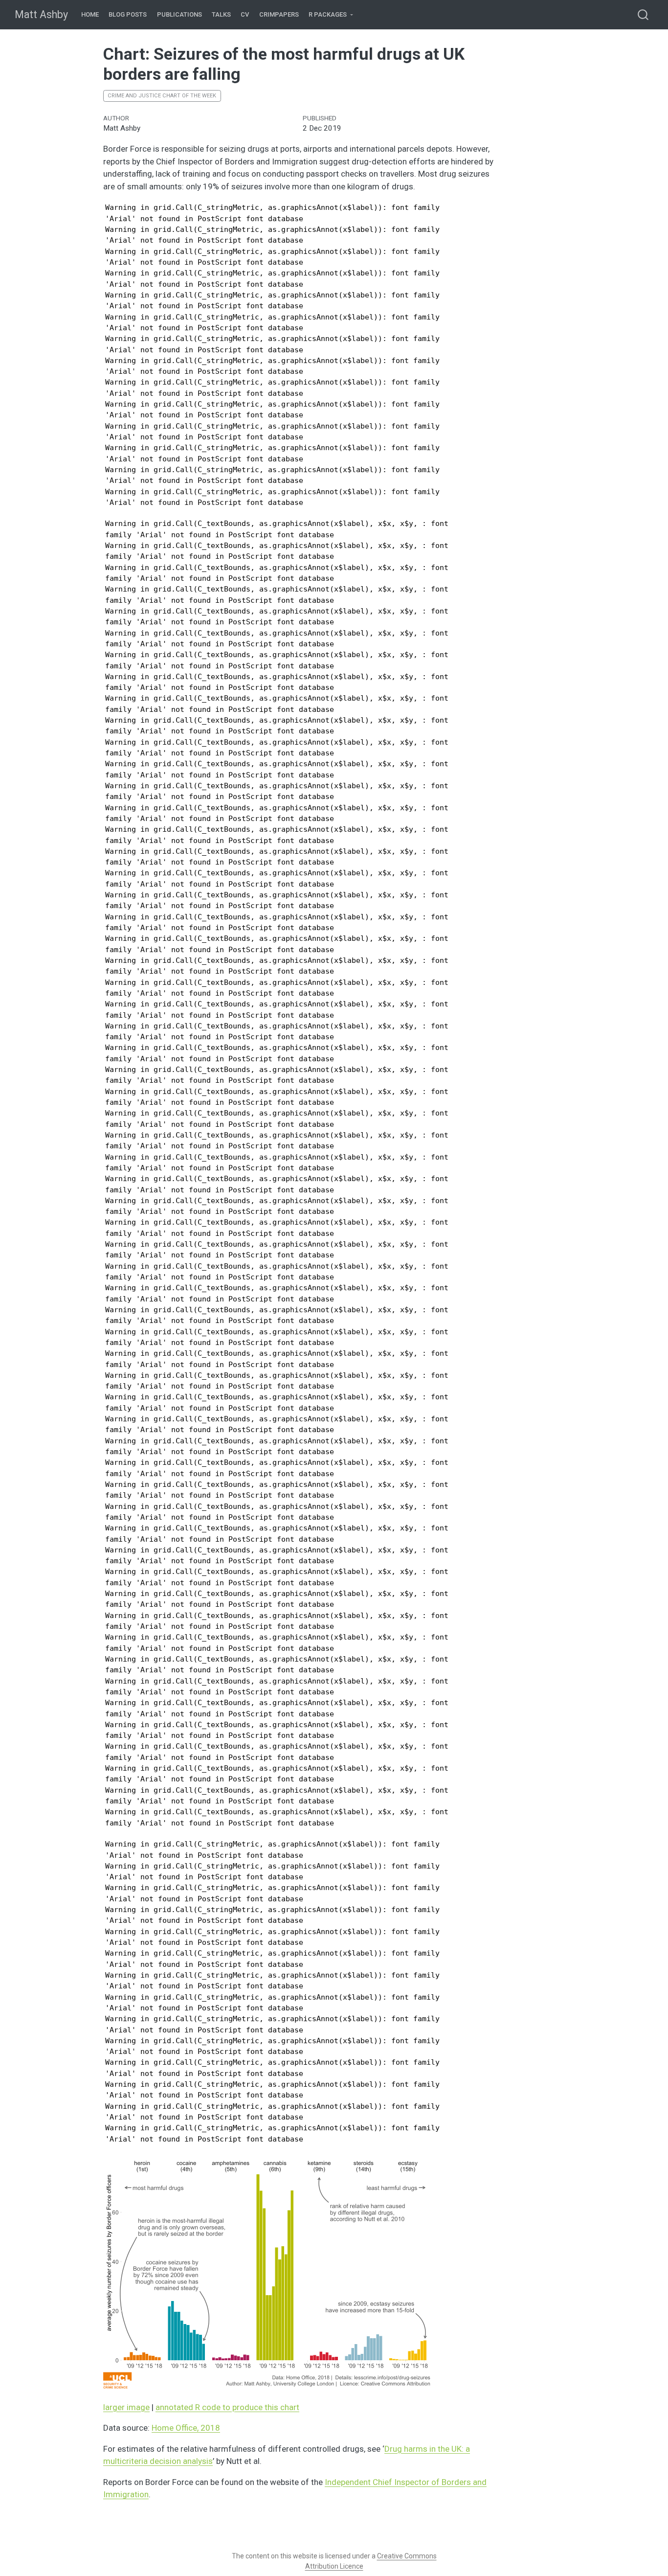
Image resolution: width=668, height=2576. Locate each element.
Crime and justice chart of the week (162, 96)
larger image (126, 2407)
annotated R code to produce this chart (227, 2407)
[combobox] (644, 14)
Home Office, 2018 (186, 2428)
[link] (331, 15)
